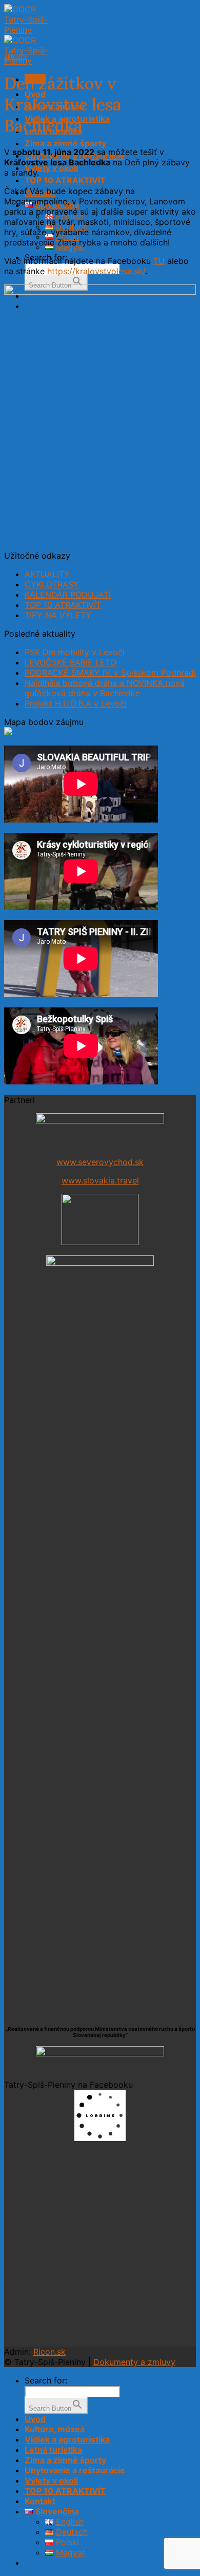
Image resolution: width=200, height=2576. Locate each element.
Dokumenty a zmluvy (134, 2362)
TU (159, 261)
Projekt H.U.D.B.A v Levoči (76, 703)
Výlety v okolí (51, 168)
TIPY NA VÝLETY (58, 615)
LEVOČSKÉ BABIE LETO (71, 662)
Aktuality (16, 56)
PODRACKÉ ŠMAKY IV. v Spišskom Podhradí (110, 673)
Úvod (35, 2419)
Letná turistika (53, 2450)
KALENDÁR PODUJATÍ (68, 595)
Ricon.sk (49, 2352)
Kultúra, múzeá (55, 2429)
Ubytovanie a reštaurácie (75, 2470)
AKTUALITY (47, 574)
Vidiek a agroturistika (67, 2439)
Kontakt (40, 2501)
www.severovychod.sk (100, 1162)
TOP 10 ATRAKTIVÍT (65, 180)
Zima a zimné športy (65, 143)
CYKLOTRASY (52, 584)
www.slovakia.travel (100, 1180)
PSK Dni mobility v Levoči (75, 652)
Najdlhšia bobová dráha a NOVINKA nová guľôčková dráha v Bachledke (105, 688)
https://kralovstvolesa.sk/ (96, 271)
